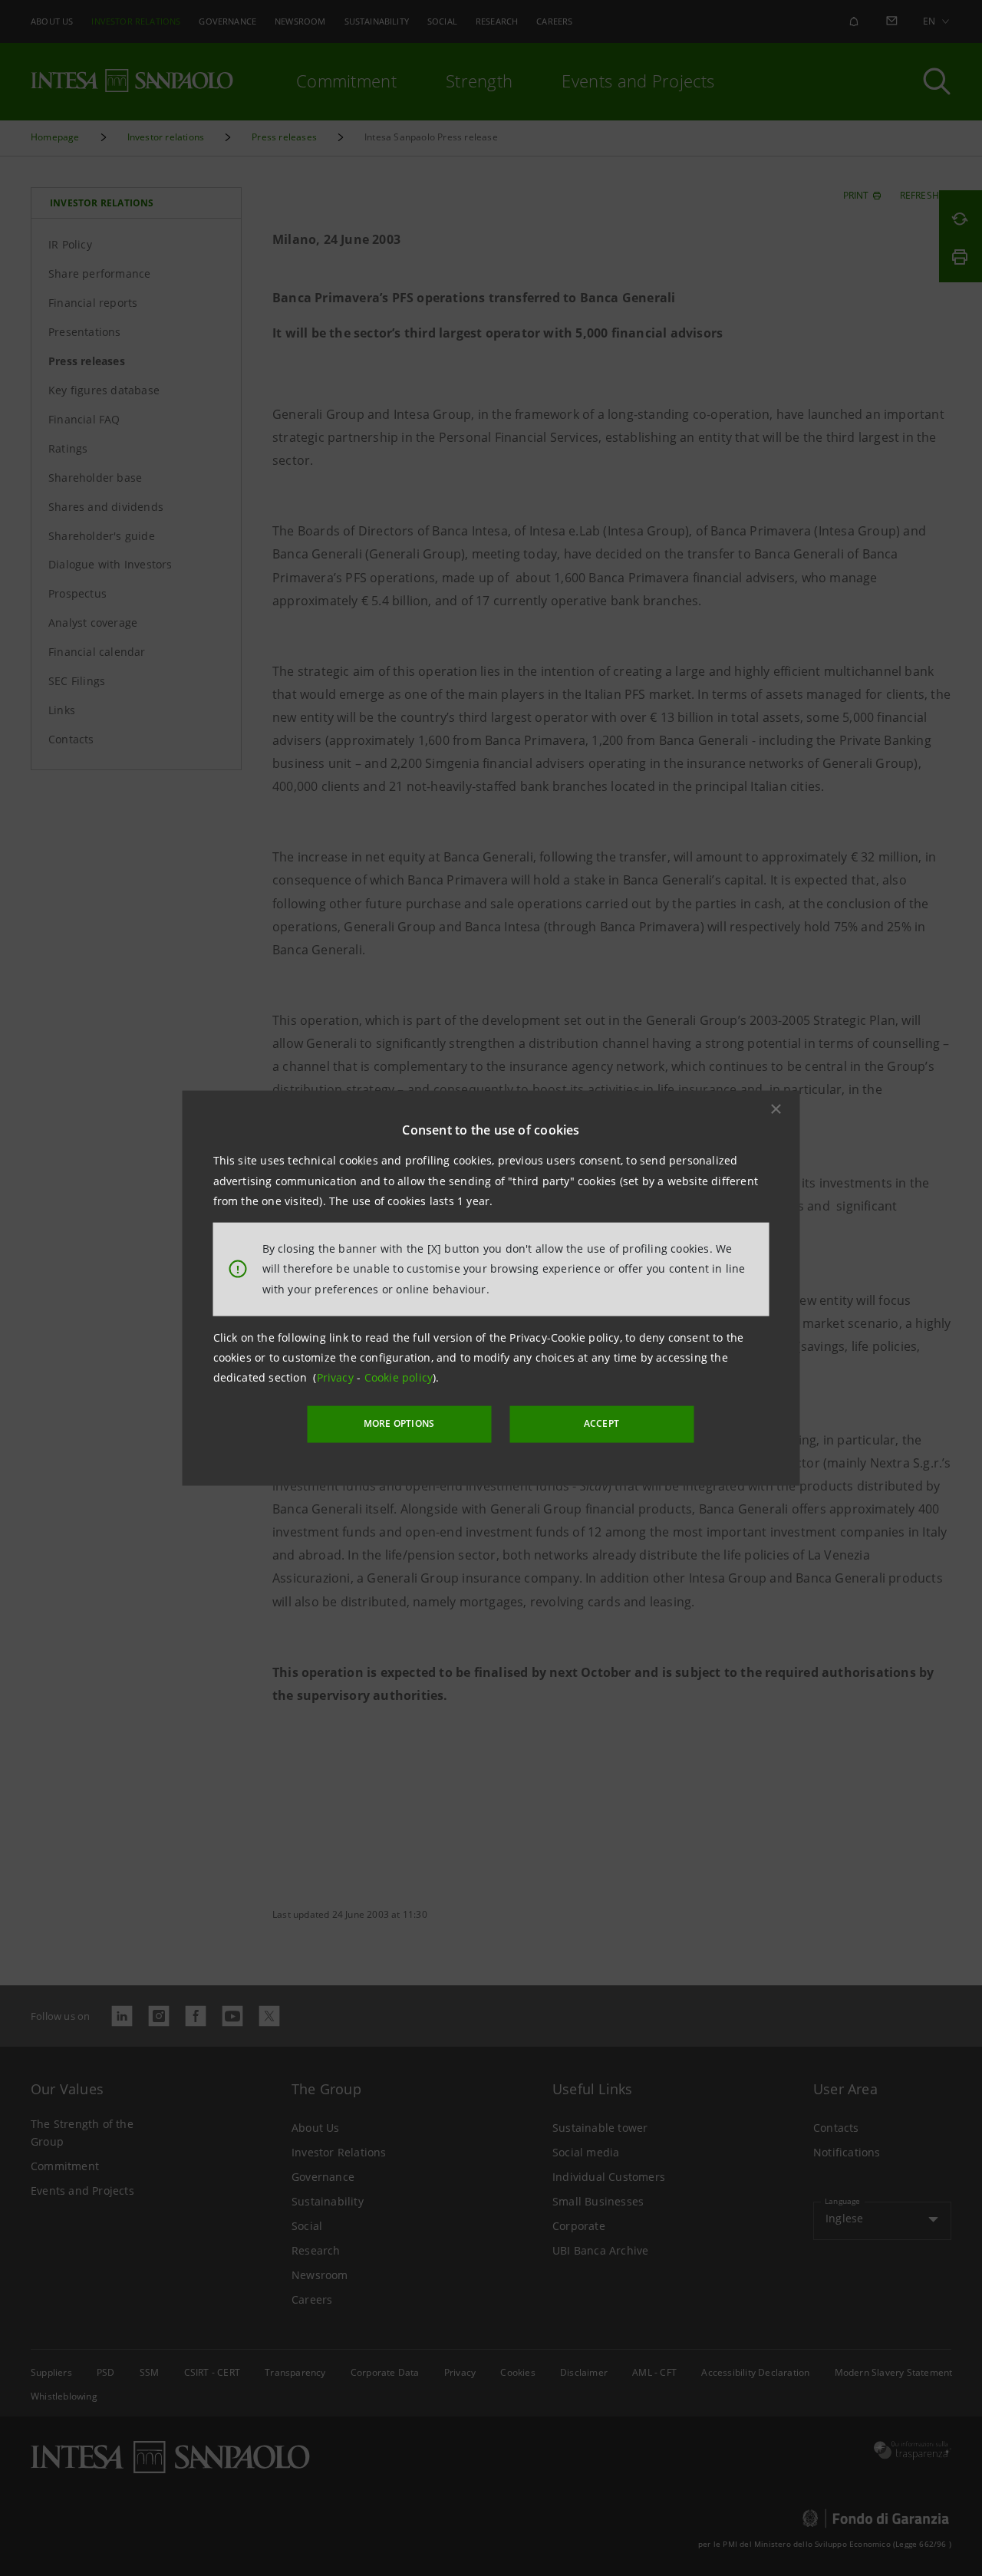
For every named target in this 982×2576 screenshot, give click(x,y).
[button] (776, 1109)
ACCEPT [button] (601, 1423)
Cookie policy (399, 1377)
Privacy (337, 1377)
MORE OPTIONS (399, 1423)
